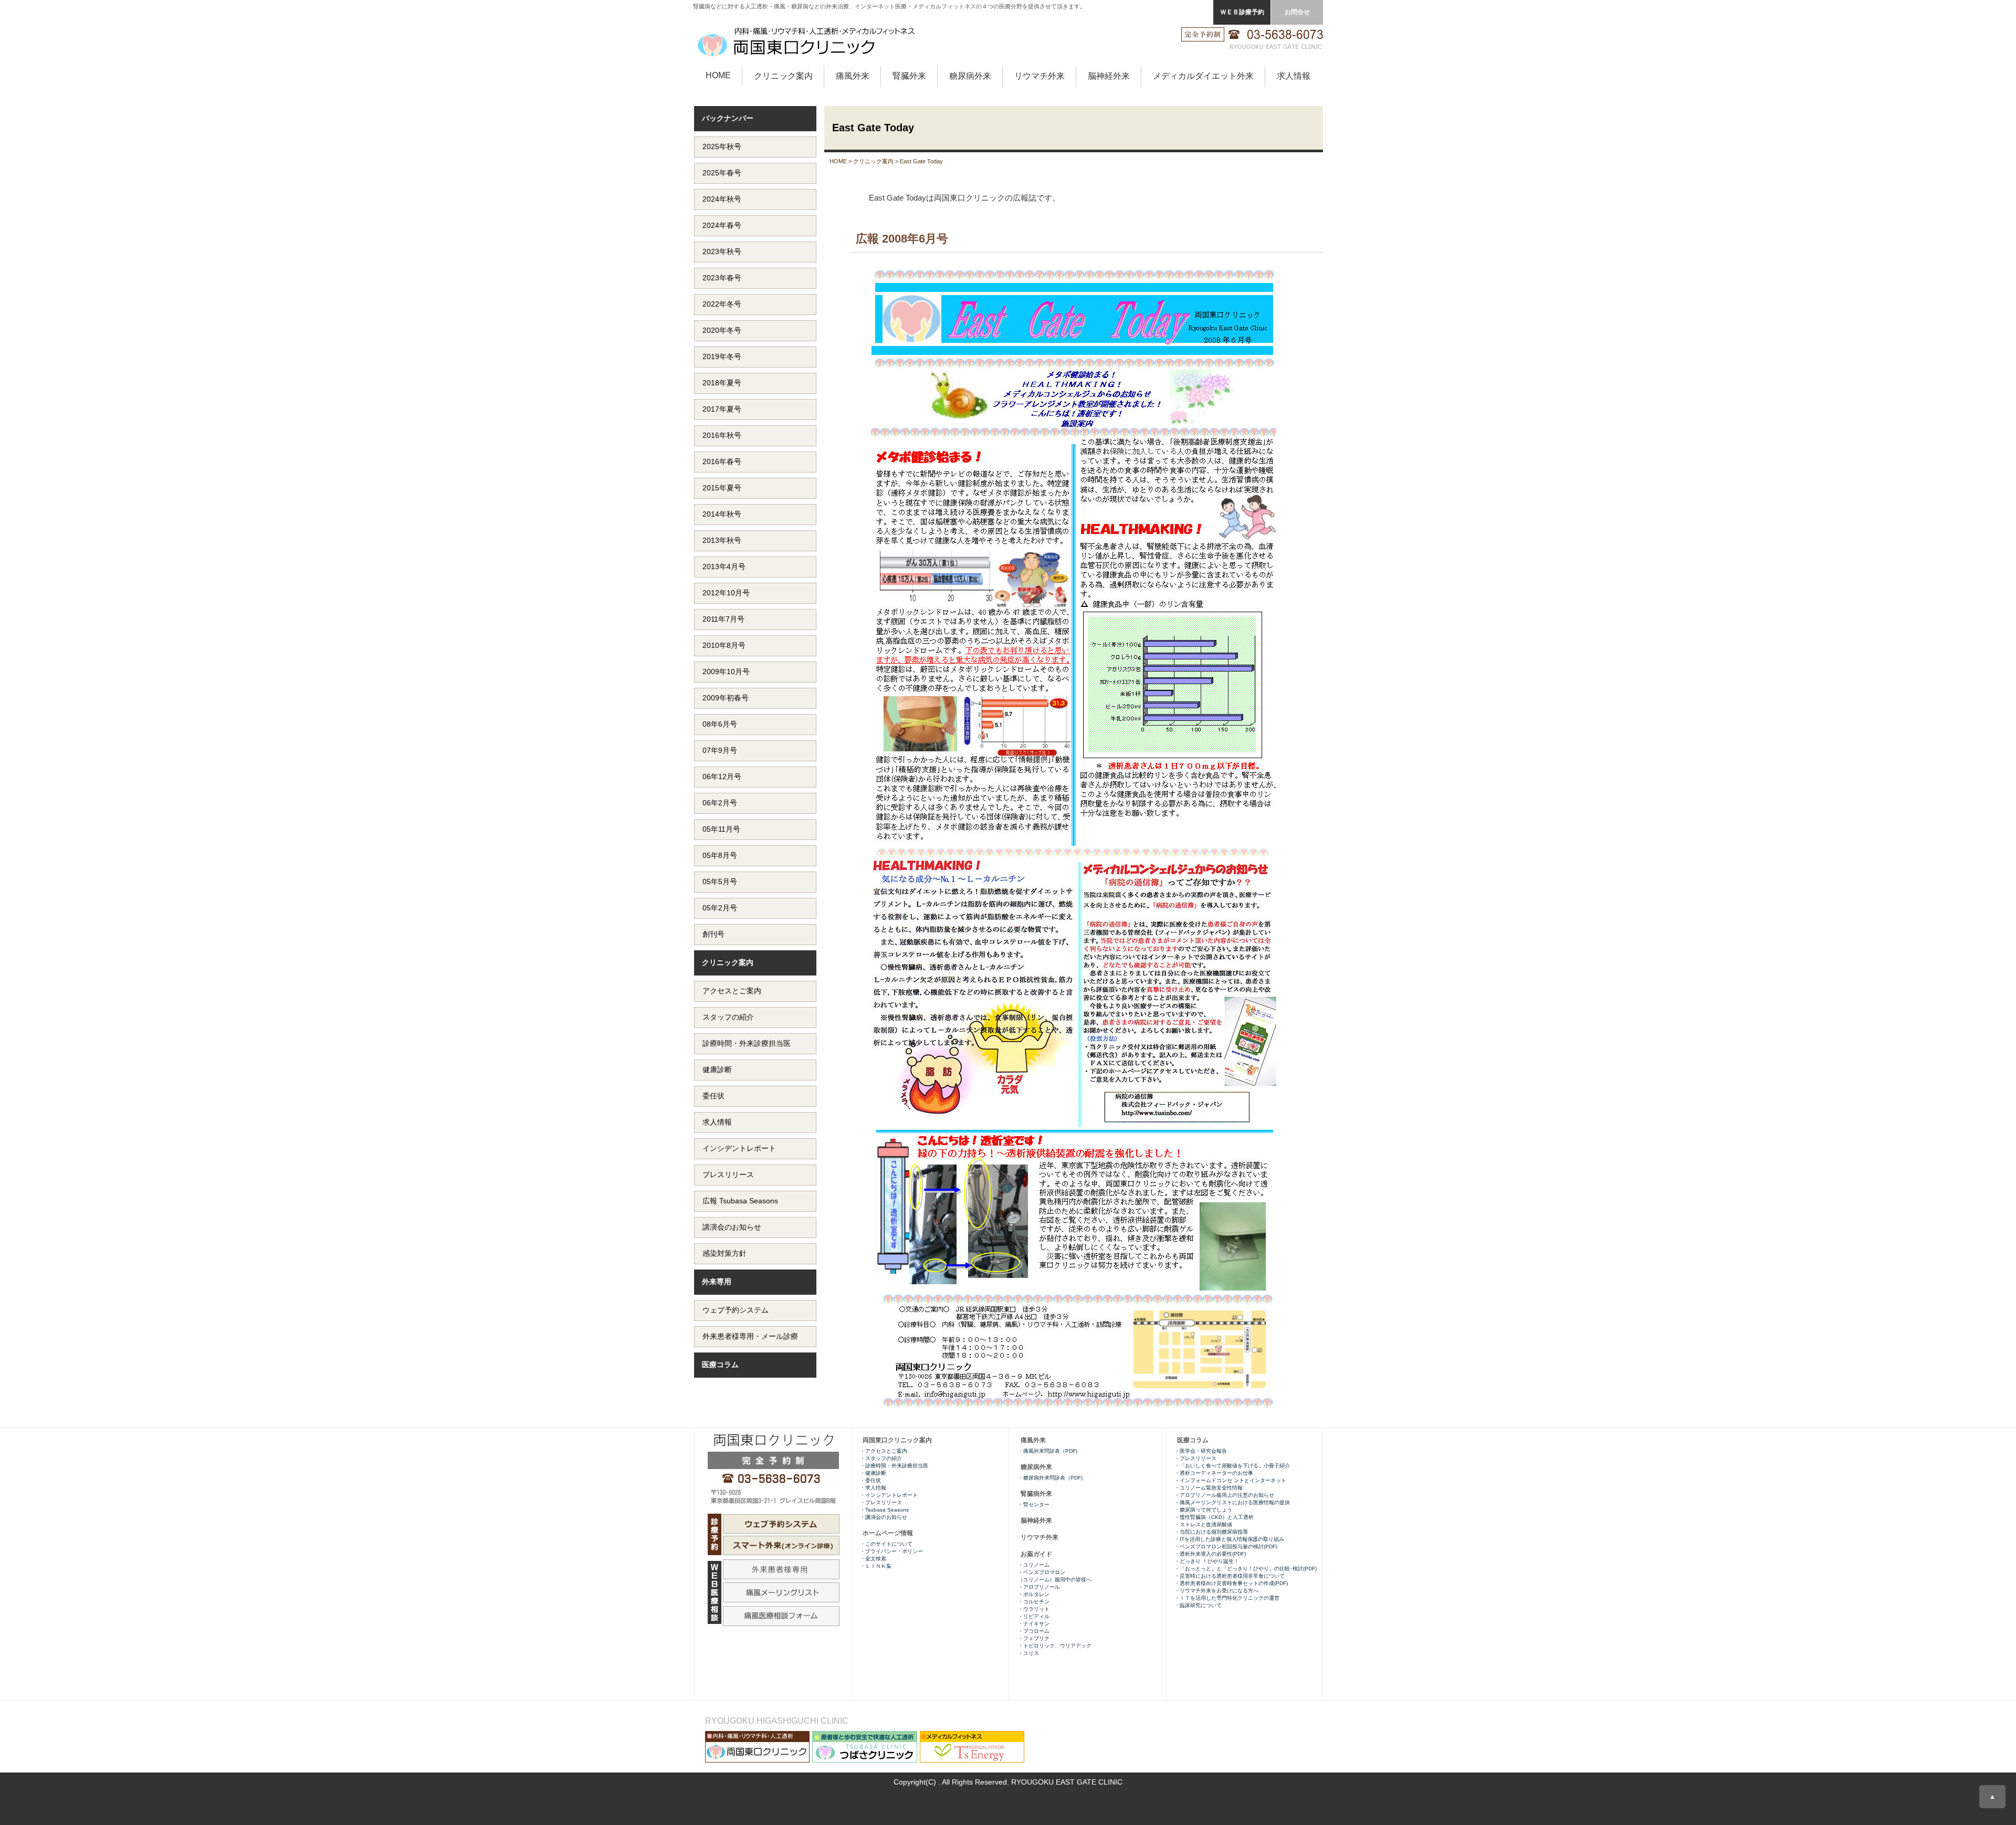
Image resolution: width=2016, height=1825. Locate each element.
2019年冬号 (722, 356)
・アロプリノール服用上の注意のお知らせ (1224, 1495)
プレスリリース (728, 1174)
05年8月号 (720, 855)
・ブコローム (1034, 1631)
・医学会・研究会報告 (1201, 1451)
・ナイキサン (1034, 1624)
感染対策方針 (724, 1253)
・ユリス (1028, 1653)
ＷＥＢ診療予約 (1242, 12)
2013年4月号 (724, 567)
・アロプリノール (1039, 1587)
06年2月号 (720, 803)
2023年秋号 (722, 251)
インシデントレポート (739, 1148)
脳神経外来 (1109, 76)
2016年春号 (722, 462)
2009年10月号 (726, 672)
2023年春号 (722, 278)
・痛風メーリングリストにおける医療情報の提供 (1232, 1502)
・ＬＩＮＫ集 (876, 1566)
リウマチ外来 (1039, 76)
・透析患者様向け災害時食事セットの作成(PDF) (1231, 1583)
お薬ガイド (1036, 1554)
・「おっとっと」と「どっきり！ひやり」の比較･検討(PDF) (1246, 1569)
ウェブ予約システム (736, 1310)
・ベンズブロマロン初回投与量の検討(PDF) (1226, 1546)
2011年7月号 (723, 619)
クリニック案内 (783, 76)
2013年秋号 (722, 540)
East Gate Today (921, 161)
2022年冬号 (722, 304)
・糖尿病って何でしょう (1203, 1510)
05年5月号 (720, 882)
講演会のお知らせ (732, 1227)
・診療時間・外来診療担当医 (894, 1466)
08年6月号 (720, 724)
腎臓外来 (909, 76)
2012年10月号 (726, 593)
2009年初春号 (726, 698)
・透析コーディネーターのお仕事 (1214, 1473)
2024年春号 (722, 225)
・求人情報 (873, 1488)
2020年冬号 (722, 330)
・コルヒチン (1034, 1602)
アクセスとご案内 (732, 991)
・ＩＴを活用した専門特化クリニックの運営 (1227, 1598)
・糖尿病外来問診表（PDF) (1050, 1478)
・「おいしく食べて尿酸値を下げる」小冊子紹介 (1232, 1466)
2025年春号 (722, 173)
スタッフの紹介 (728, 1017)
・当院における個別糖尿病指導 (1211, 1532)
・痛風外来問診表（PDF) (1048, 1451)
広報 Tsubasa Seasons (740, 1201)
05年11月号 (721, 829)
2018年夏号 (722, 383)
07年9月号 (720, 750)
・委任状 (870, 1480)
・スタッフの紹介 (881, 1458)
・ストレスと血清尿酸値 (1203, 1524)
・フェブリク (1034, 1638)
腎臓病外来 (1036, 1494)
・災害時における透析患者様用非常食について (1230, 1576)
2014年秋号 (722, 514)
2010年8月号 (724, 645)
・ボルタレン (1034, 1594)
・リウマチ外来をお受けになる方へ (1218, 1591)
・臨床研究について (1198, 1605)
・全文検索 (873, 1559)
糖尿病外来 (970, 76)
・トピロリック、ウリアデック (1055, 1646)
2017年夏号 (722, 409)
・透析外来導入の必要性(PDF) (1210, 1554)
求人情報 (1294, 76)
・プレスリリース (1195, 1458)
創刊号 (713, 934)
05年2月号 (720, 908)
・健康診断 (873, 1473)
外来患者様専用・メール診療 (750, 1336)
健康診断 (717, 1069)
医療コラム (720, 1365)
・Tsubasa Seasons (884, 1510)
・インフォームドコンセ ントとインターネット (1231, 1480)
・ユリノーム (1034, 1565)
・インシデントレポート (889, 1495)
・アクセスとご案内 (884, 1451)
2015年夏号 (722, 488)
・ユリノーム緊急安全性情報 (1209, 1488)
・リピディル (1034, 1616)
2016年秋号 (722, 435)
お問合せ (1297, 12)
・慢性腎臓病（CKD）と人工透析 (1214, 1517)
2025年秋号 (722, 146)
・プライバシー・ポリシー (891, 1551)
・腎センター (1034, 1504)
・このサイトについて (886, 1544)
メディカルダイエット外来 (1203, 76)
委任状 (713, 1096)
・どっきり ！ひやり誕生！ (1207, 1561)
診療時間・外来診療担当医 (747, 1043)
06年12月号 (722, 777)
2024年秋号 (722, 199)
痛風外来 (853, 76)
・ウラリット (1034, 1609)
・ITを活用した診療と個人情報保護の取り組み (1229, 1539)
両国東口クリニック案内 (897, 1440)
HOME (718, 75)
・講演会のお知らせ (884, 1517)
